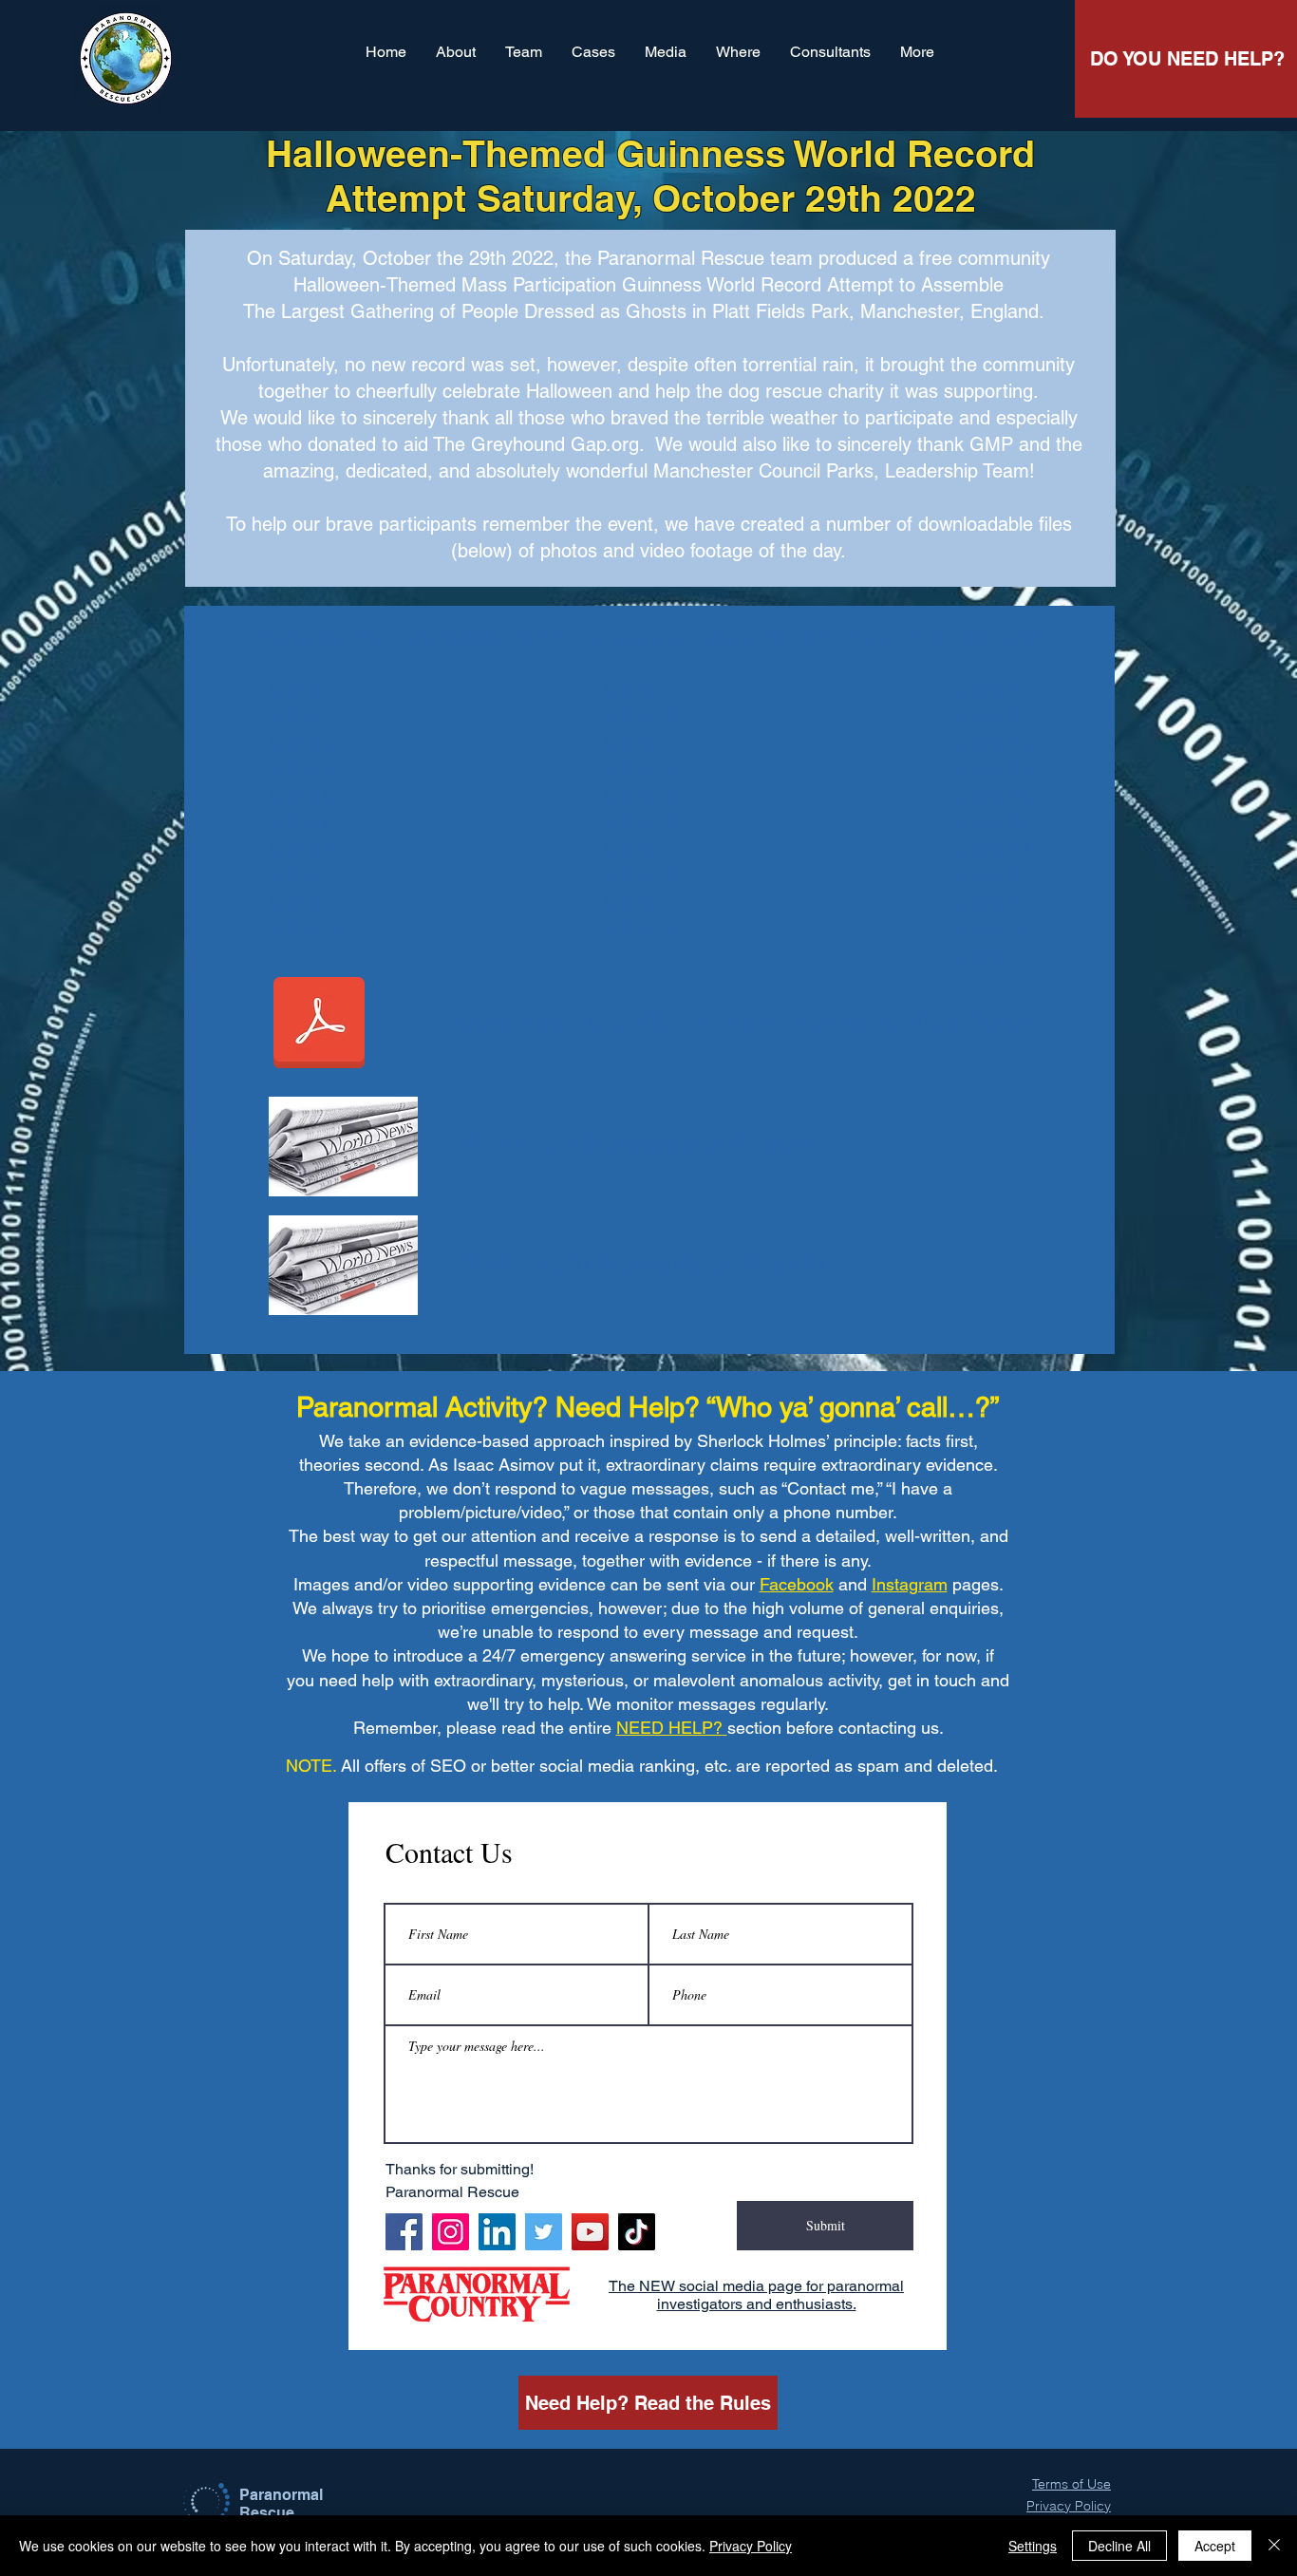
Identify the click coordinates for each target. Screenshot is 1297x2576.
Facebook (797, 1584)
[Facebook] (404, 2232)
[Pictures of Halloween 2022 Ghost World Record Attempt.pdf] (319, 1025)
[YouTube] (590, 2232)
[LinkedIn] (497, 2232)
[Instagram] (451, 2232)
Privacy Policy (751, 2546)
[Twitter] (544, 2232)
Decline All (1119, 2546)
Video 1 (301, 690)
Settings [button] (1033, 2546)
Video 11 (641, 690)
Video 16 (641, 823)
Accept (1215, 2546)
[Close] (1274, 2546)
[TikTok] (637, 2232)
